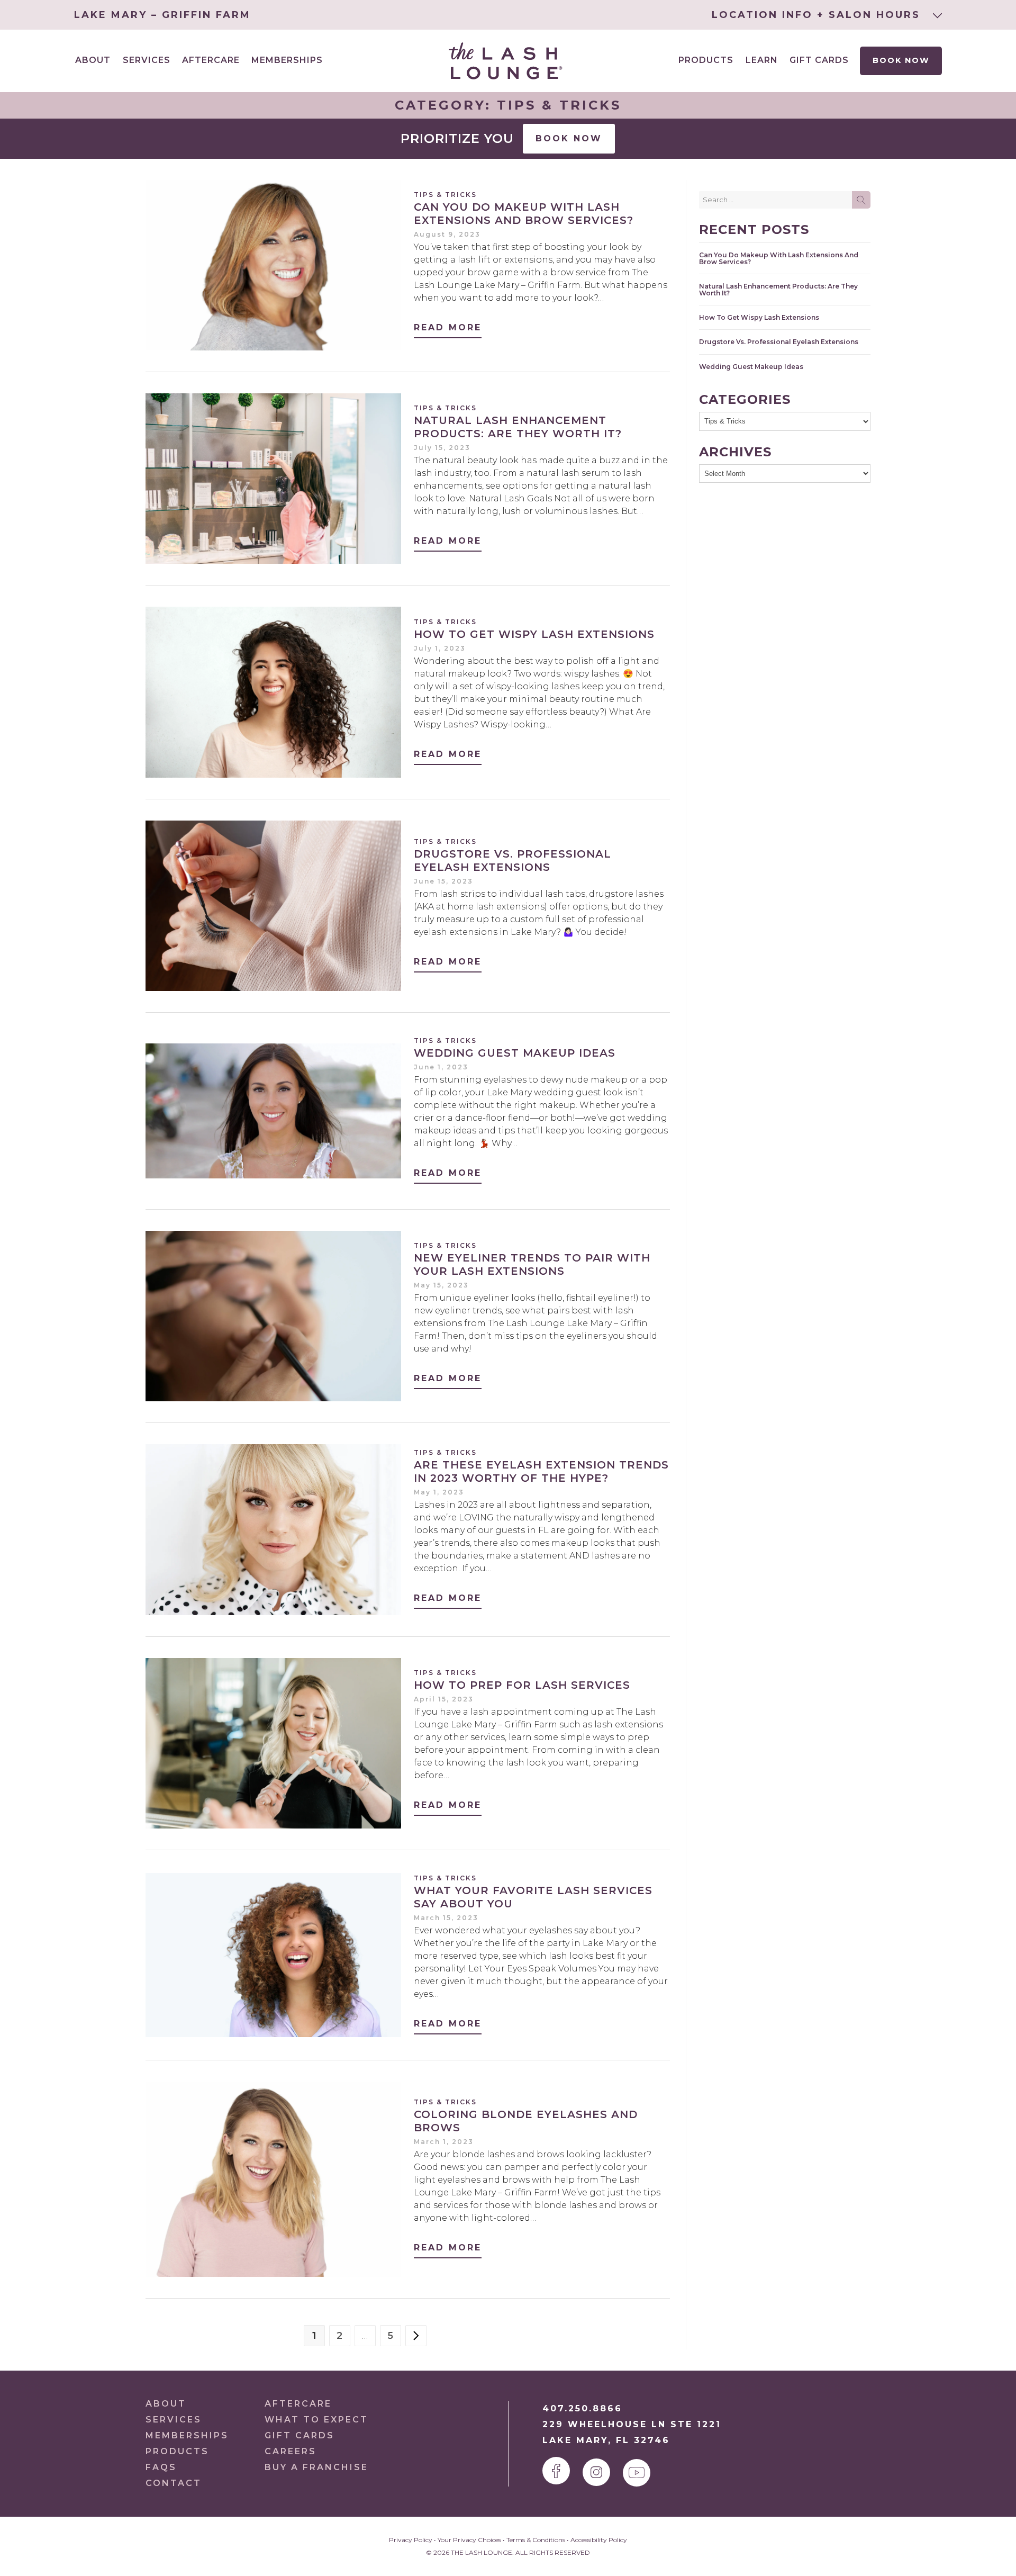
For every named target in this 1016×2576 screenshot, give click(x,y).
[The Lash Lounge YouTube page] (637, 2473)
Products (706, 60)
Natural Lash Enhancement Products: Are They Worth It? (518, 427)
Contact (174, 2483)
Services (174, 2420)
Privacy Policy (411, 2540)
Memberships (287, 60)
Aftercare (211, 60)
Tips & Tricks (445, 195)
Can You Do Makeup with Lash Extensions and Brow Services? (524, 214)
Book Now (901, 60)
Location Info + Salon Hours (818, 15)
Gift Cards (819, 60)
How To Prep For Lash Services (522, 1685)
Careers (291, 2451)
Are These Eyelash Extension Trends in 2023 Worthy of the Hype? (541, 1471)
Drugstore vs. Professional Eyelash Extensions (512, 861)
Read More (448, 327)
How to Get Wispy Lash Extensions (534, 634)
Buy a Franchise (316, 2467)
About (166, 2404)
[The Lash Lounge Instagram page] (596, 2472)
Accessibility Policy (599, 2540)
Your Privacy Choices (469, 2540)
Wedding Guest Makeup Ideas (515, 1053)
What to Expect (316, 2420)
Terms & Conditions (536, 2540)
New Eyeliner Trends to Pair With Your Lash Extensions (532, 1264)
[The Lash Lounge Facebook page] (556, 2471)
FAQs (161, 2467)
